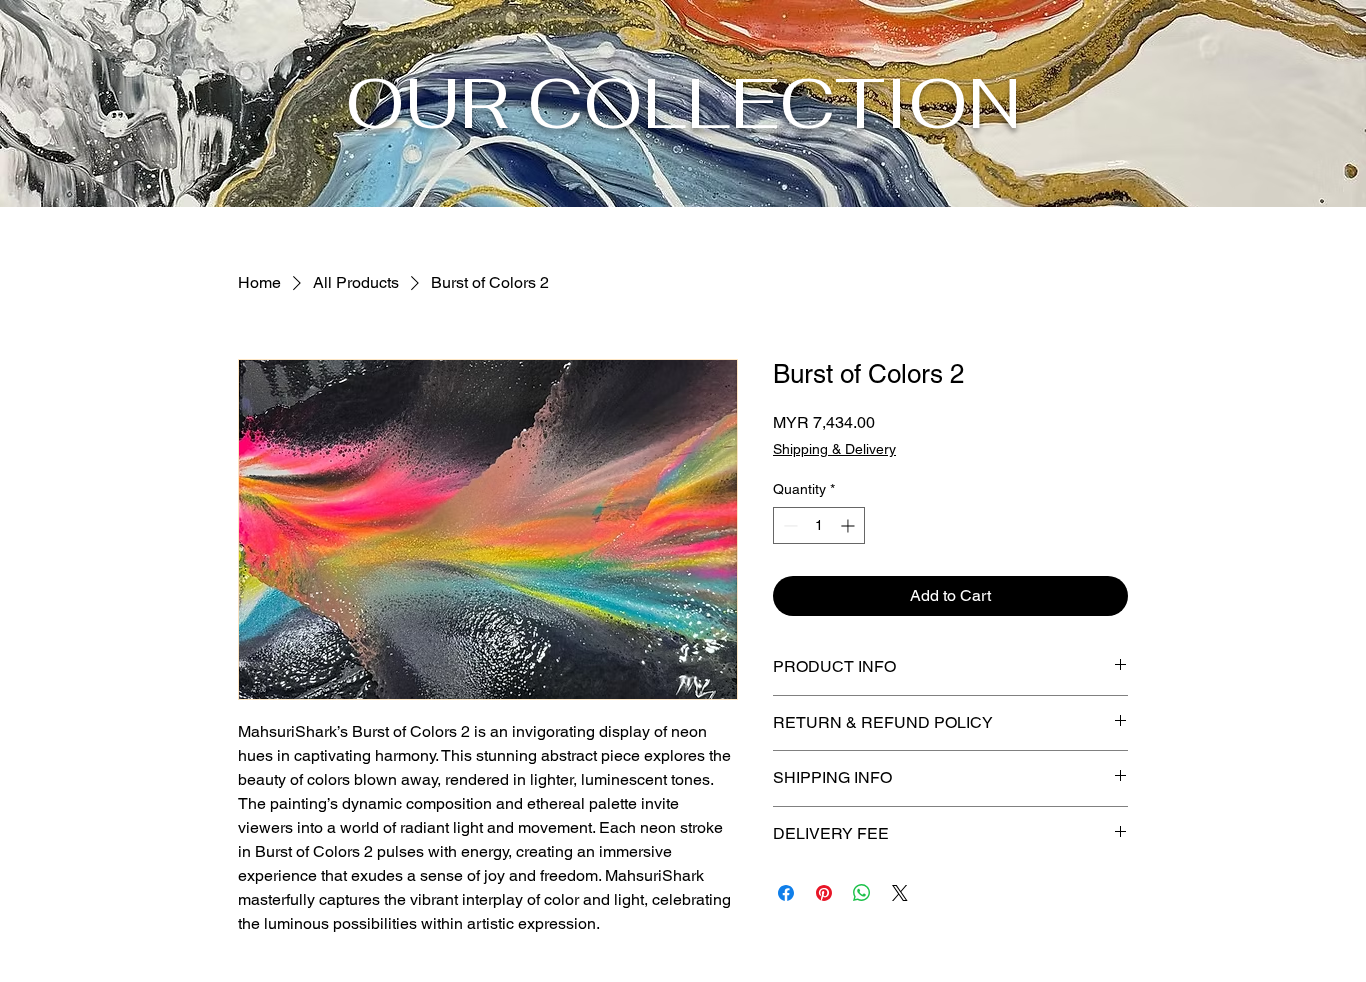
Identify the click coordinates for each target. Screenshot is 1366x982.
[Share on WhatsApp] (862, 893)
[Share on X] (900, 893)
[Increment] (849, 525)
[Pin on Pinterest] (824, 893)
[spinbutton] (819, 525)
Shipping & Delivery (834, 449)
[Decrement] (788, 525)
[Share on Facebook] (786, 893)
